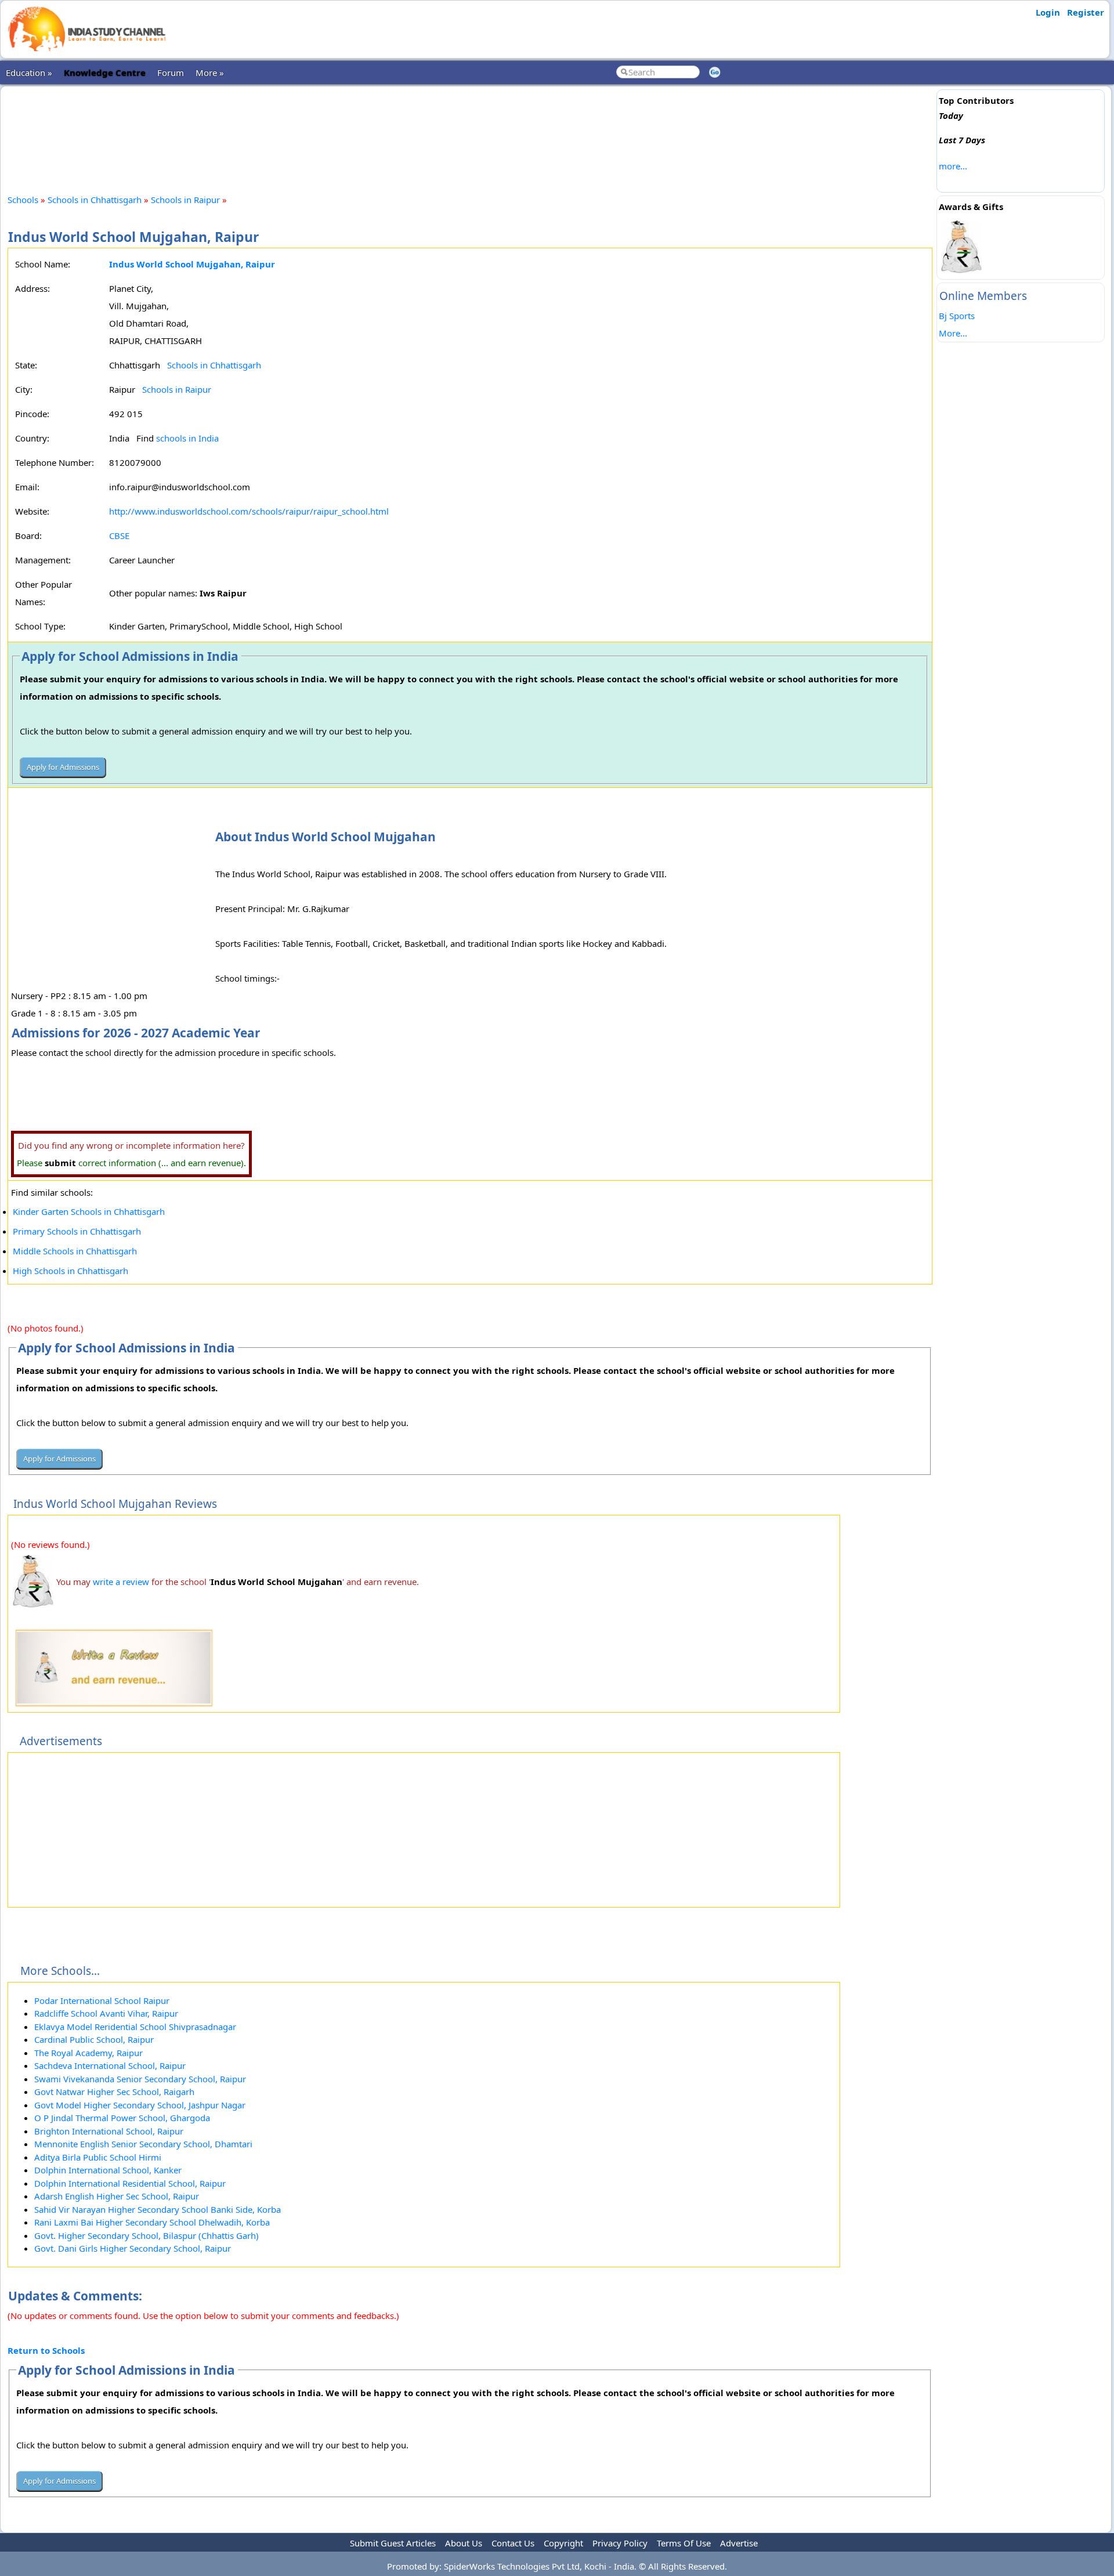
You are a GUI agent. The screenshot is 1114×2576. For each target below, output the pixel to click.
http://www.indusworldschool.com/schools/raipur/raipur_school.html (249, 511)
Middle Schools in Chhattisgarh (75, 1251)
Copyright (563, 2543)
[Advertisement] (470, 130)
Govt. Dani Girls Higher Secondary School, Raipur (133, 2248)
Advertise (739, 2543)
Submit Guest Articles (393, 2543)
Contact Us (513, 2543)
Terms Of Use (684, 2543)
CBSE (119, 536)
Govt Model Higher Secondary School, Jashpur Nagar (140, 2105)
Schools (23, 200)
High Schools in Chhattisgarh (70, 1271)
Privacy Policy (620, 2543)
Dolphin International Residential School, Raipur (130, 2183)
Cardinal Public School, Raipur (94, 2039)
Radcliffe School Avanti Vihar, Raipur (106, 2013)
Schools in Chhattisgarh (95, 200)
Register (1086, 12)
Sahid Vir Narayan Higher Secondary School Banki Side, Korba (158, 2209)
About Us (464, 2543)
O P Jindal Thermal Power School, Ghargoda (122, 2118)
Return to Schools (46, 2350)
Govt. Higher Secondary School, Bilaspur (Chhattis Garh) (147, 2235)
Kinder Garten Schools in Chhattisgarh (89, 1211)
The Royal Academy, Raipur (88, 2053)
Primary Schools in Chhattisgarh (77, 1231)
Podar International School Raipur (102, 2000)
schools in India (187, 438)
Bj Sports (957, 316)
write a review (121, 1582)
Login (1048, 12)
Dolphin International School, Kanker (108, 2170)
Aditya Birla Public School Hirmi (98, 2157)
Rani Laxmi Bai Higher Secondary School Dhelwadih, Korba (152, 2222)
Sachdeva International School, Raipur (110, 2065)
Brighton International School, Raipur (109, 2131)
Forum (171, 73)
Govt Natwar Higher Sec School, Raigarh (114, 2092)
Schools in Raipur (185, 200)
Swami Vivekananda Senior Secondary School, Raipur (140, 2079)
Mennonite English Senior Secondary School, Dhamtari (143, 2144)
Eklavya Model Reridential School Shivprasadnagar (135, 2027)
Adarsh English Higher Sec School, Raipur (117, 2196)
